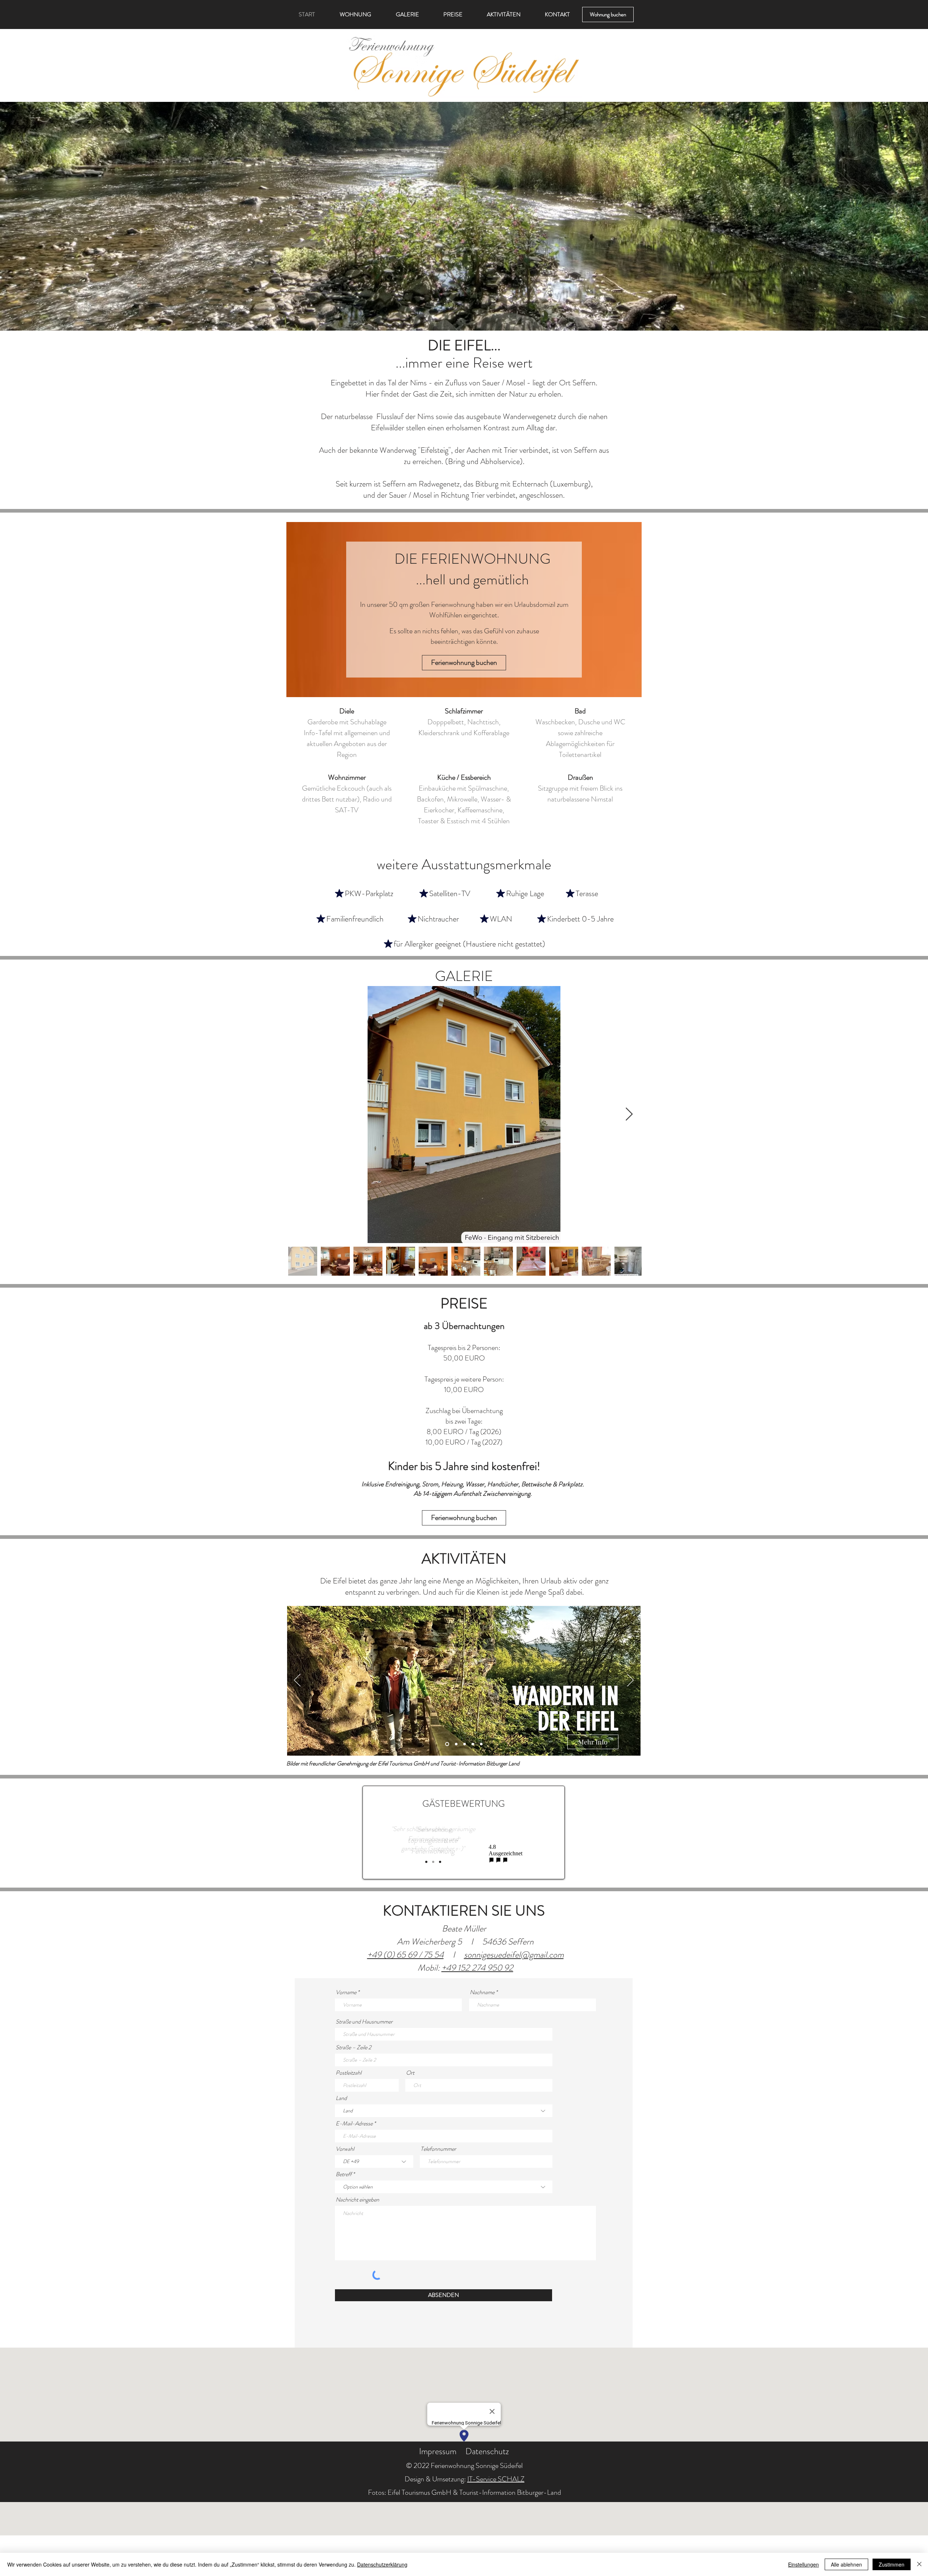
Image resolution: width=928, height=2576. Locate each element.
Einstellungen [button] (803, 2564)
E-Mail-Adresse (354, 2124)
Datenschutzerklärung (382, 2564)
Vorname (346, 1992)
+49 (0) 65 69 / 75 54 (405, 1955)
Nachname (482, 1992)
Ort (410, 2073)
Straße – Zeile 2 (353, 2047)
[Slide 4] (473, 1744)
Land (341, 2098)
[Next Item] (629, 1115)
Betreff (344, 2174)
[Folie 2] (433, 1862)
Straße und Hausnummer (364, 2022)
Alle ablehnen (846, 2564)
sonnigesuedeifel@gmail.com (514, 1955)
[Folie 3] (440, 1862)
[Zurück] (297, 1681)
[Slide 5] (481, 1744)
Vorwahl (345, 2149)
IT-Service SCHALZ (496, 2479)
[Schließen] (919, 2564)
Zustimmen (892, 2564)
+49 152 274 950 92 (477, 1968)
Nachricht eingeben (357, 2200)
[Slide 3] (464, 1744)
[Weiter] (630, 1681)
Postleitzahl (349, 2073)
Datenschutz (487, 2451)
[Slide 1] (446, 1744)
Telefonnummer (438, 2149)
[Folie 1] (426, 1862)
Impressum (438, 2451)
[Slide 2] (455, 1744)
